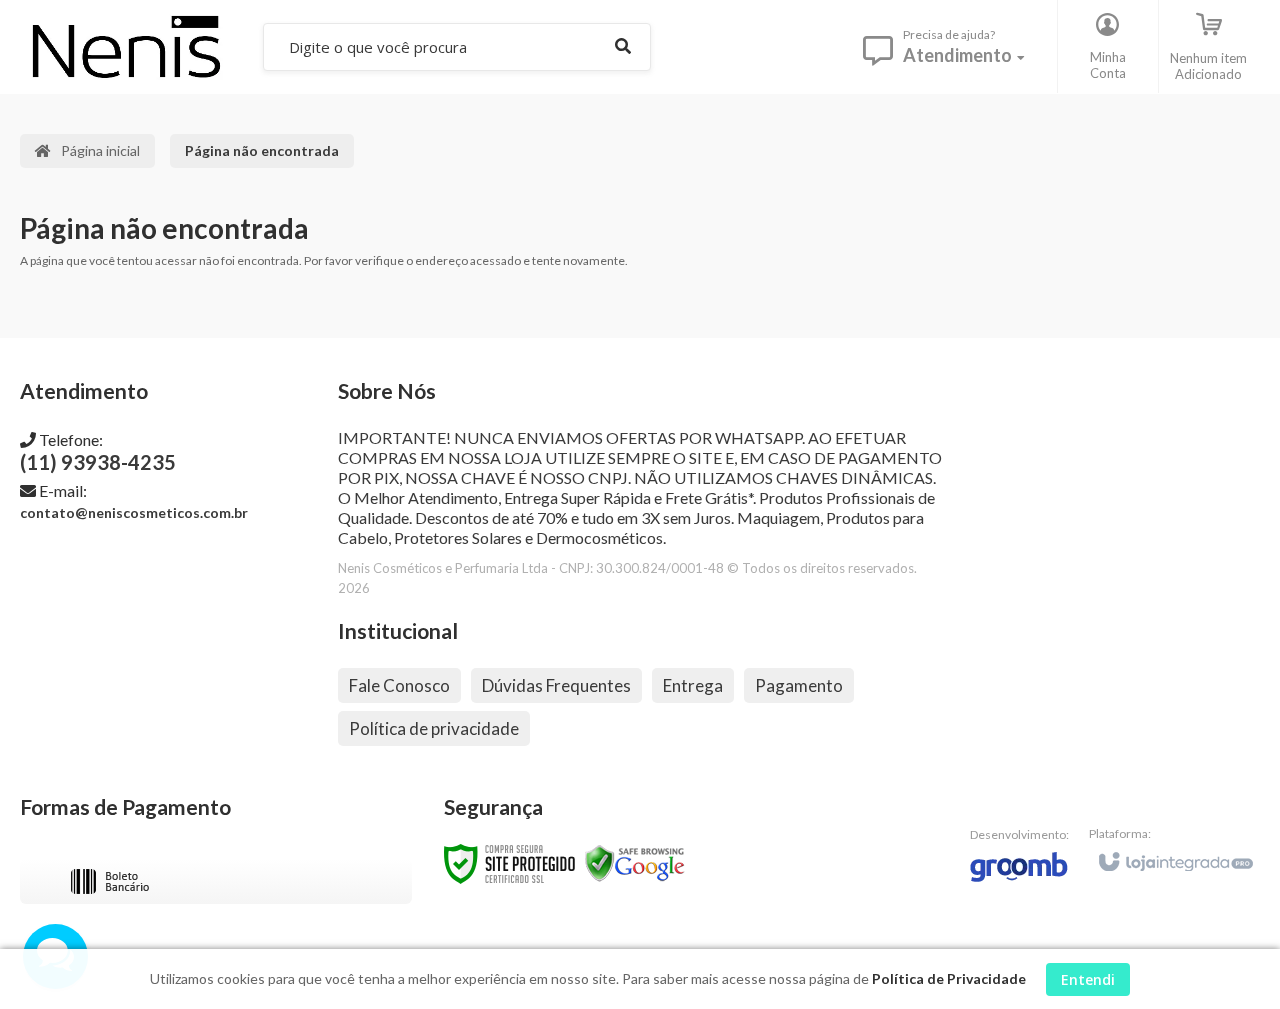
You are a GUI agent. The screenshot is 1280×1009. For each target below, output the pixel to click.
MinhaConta (1108, 65)
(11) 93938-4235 (98, 452)
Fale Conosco (399, 685)
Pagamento (799, 685)
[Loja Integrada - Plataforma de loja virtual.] (1174, 853)
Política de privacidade (434, 728)
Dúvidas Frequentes (556, 685)
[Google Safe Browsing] (635, 862)
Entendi (1088, 979)
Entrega (693, 685)
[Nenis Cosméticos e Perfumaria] (125, 46)
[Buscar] (623, 46)
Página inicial (100, 150)
